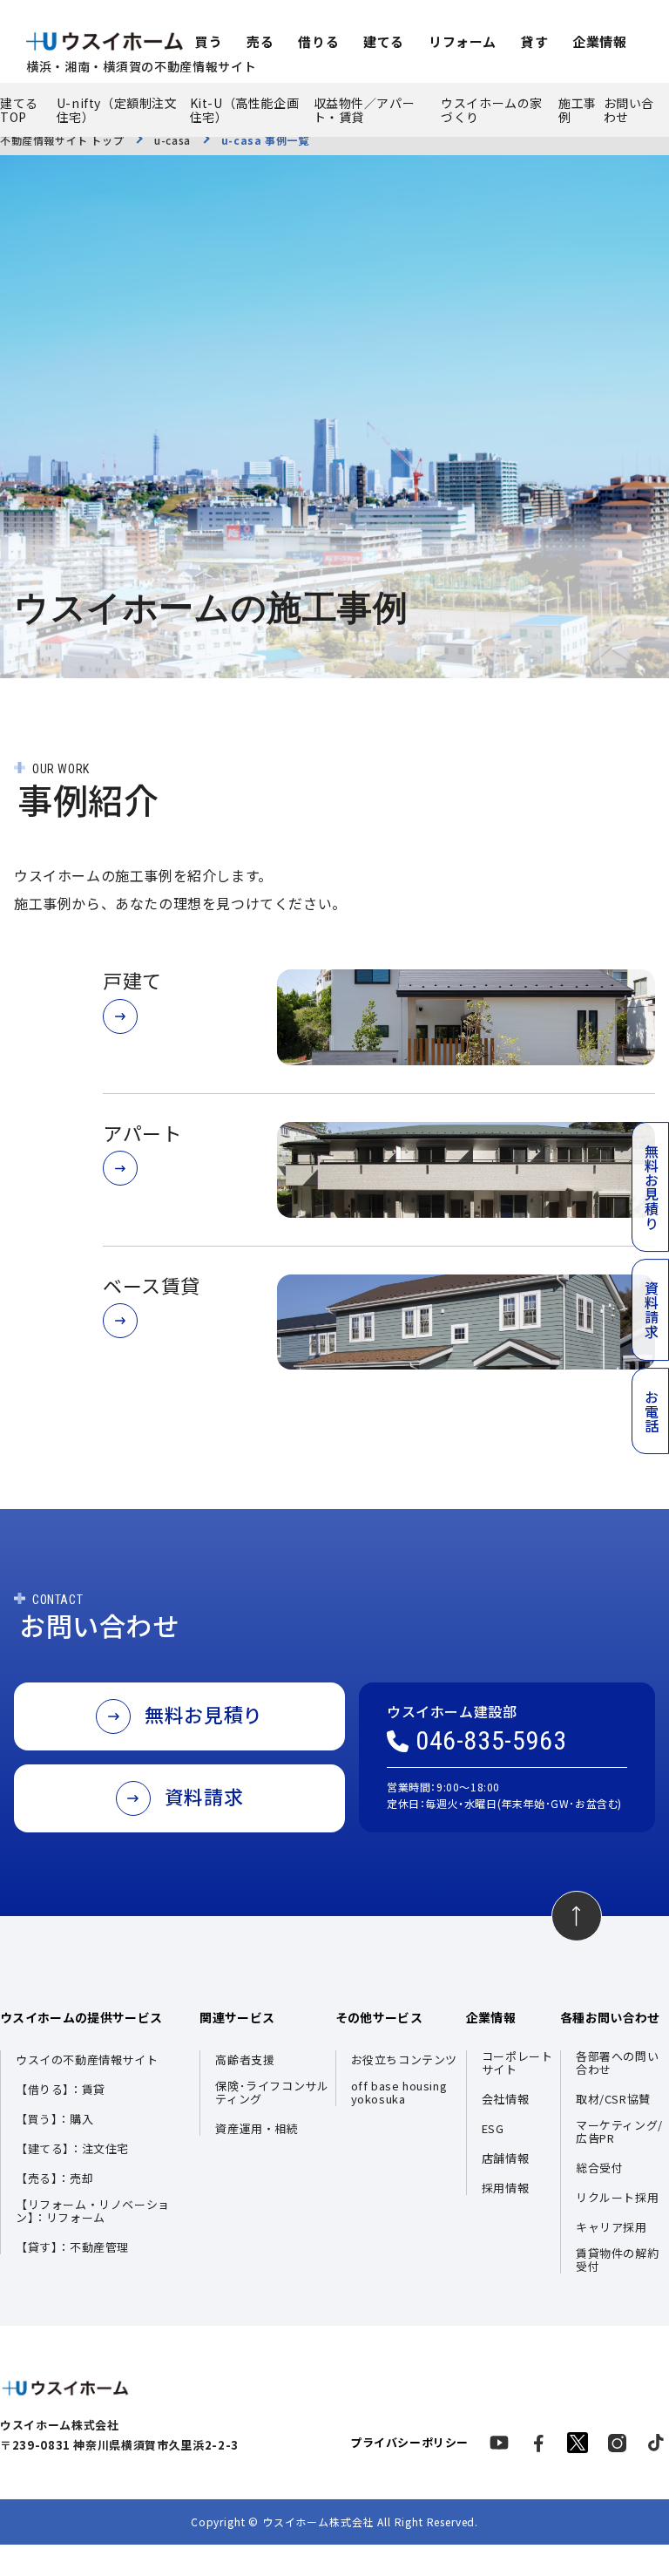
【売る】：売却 (54, 2179)
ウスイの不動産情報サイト (87, 2060)
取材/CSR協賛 (613, 2100)
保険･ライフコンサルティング (272, 2093)
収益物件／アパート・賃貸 (365, 110)
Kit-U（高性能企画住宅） (245, 110)
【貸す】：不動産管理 (72, 2248)
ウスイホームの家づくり (492, 110)
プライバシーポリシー (409, 2443)
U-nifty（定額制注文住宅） (117, 110)
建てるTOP (19, 110)
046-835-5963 (491, 1741)
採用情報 (505, 2189)
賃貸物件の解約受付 (617, 2260)
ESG (493, 2129)
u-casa (172, 140)
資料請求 (652, 1309)
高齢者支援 (245, 2060)
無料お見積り (652, 1187)
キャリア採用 (612, 2228)
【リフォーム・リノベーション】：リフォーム (93, 2212)
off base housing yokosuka (399, 2093)
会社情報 (505, 2100)
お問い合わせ (629, 110)
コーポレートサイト (517, 2063)
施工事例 (578, 110)
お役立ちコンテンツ (404, 2060)
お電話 (652, 1411)
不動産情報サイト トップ (62, 140)
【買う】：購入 (54, 2120)
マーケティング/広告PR (619, 2132)
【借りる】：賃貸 (61, 2090)
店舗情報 (505, 2159)
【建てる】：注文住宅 (72, 2149)
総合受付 (599, 2168)
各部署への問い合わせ (617, 2063)
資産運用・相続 (257, 2129)
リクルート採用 (617, 2198)
